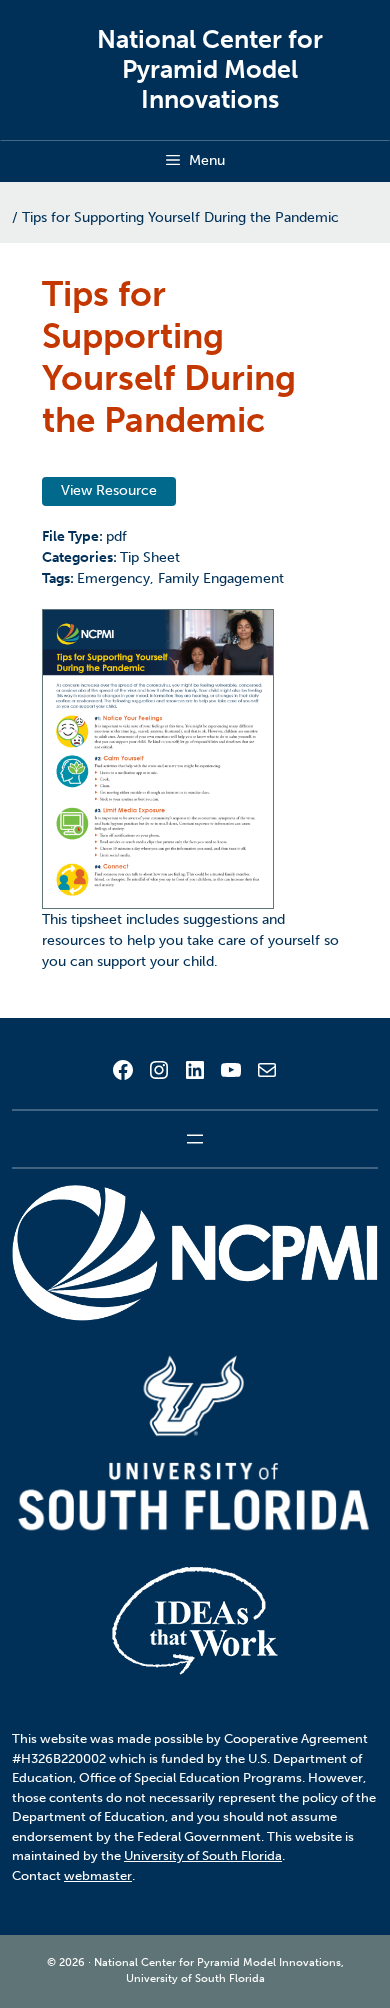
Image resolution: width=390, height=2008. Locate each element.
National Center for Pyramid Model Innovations (210, 69)
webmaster (98, 1875)
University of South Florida (203, 1855)
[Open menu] (195, 1139)
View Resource (109, 490)
